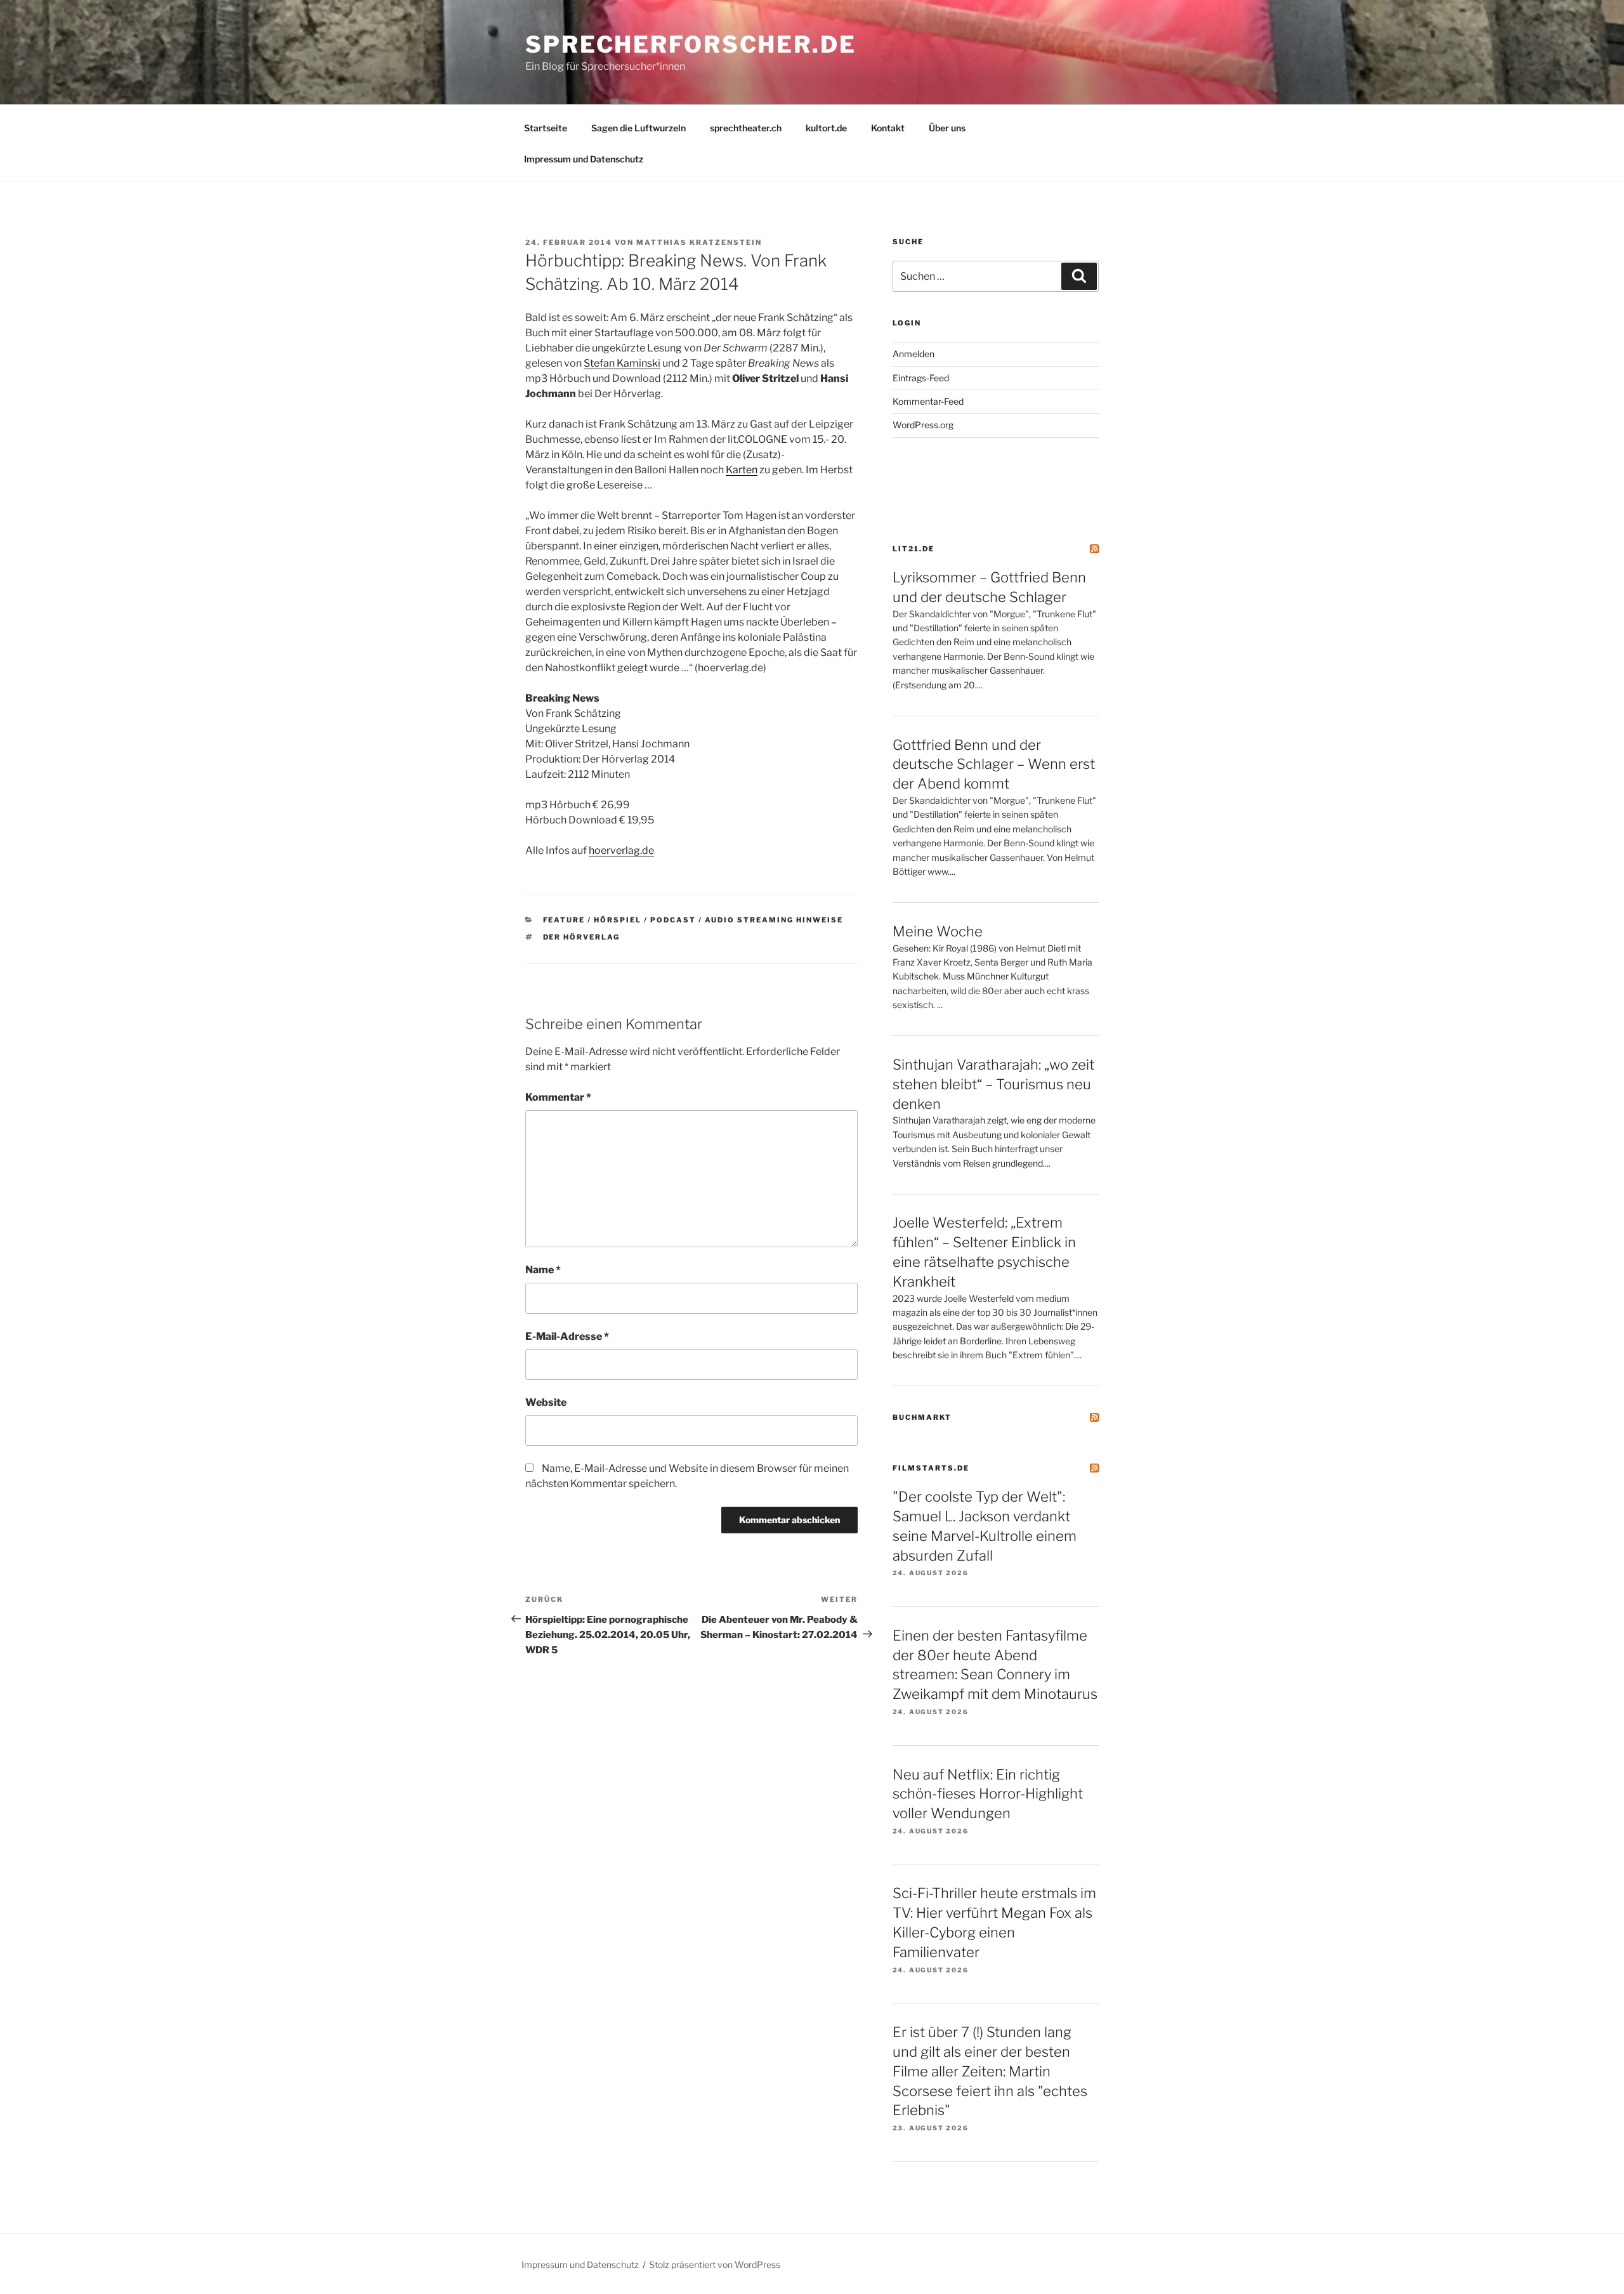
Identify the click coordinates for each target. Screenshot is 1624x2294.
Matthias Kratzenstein (699, 242)
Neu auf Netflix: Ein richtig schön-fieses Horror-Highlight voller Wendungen (988, 1794)
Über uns (947, 128)
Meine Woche (938, 931)
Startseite (546, 128)
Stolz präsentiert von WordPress (715, 2265)
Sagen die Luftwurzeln (638, 128)
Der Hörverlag (582, 937)
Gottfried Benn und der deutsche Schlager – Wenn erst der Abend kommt (994, 764)
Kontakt (888, 128)
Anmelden (913, 354)
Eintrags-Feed (921, 378)
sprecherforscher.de (691, 44)
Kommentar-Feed (928, 401)
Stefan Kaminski (622, 363)
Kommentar (558, 1097)
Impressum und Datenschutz (584, 159)
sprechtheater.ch (746, 128)
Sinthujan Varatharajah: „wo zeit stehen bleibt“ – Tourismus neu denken (993, 1084)
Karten (742, 470)
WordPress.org (923, 425)
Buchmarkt (922, 1417)
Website (546, 1402)
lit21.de (913, 549)
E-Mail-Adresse (567, 1336)
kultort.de (826, 128)
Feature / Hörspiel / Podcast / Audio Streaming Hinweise (693, 920)
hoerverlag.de (621, 850)
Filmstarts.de (931, 1468)
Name (543, 1270)
